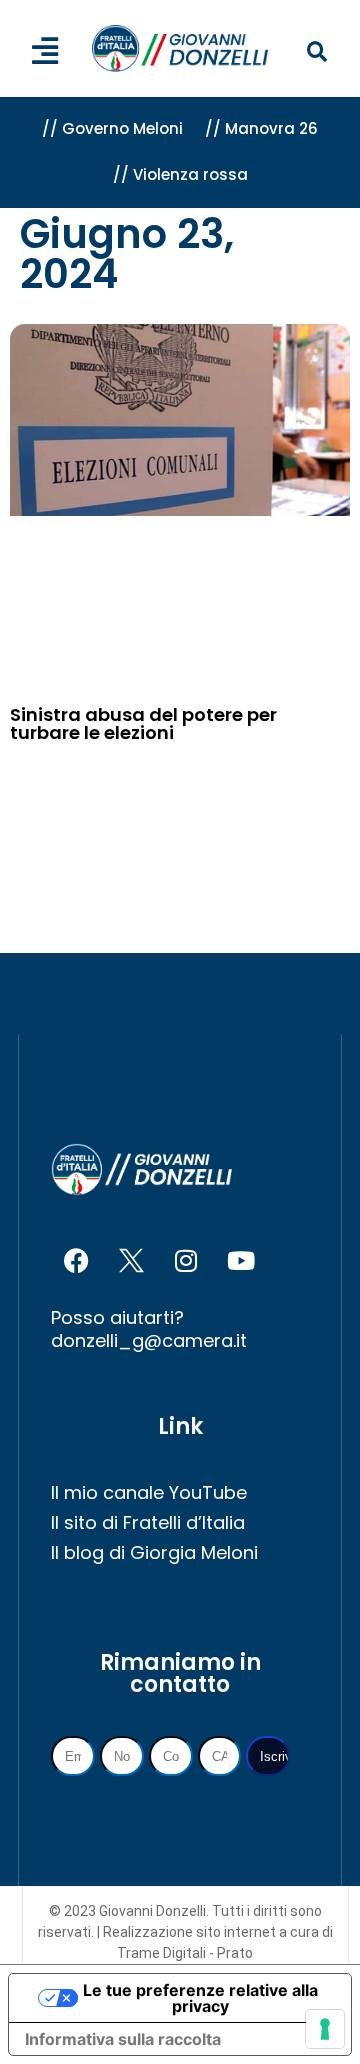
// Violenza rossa (180, 174)
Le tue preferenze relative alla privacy (200, 1998)
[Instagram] (186, 1261)
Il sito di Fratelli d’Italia (148, 1522)
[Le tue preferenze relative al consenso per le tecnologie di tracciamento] (325, 2029)
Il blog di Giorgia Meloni (154, 1552)
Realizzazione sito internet (191, 1932)
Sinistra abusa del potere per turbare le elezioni (143, 723)
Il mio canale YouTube (149, 1492)
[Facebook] (76, 1261)
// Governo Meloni (112, 128)
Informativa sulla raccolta (123, 2039)
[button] (316, 52)
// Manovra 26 (261, 128)
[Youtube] (241, 1261)
